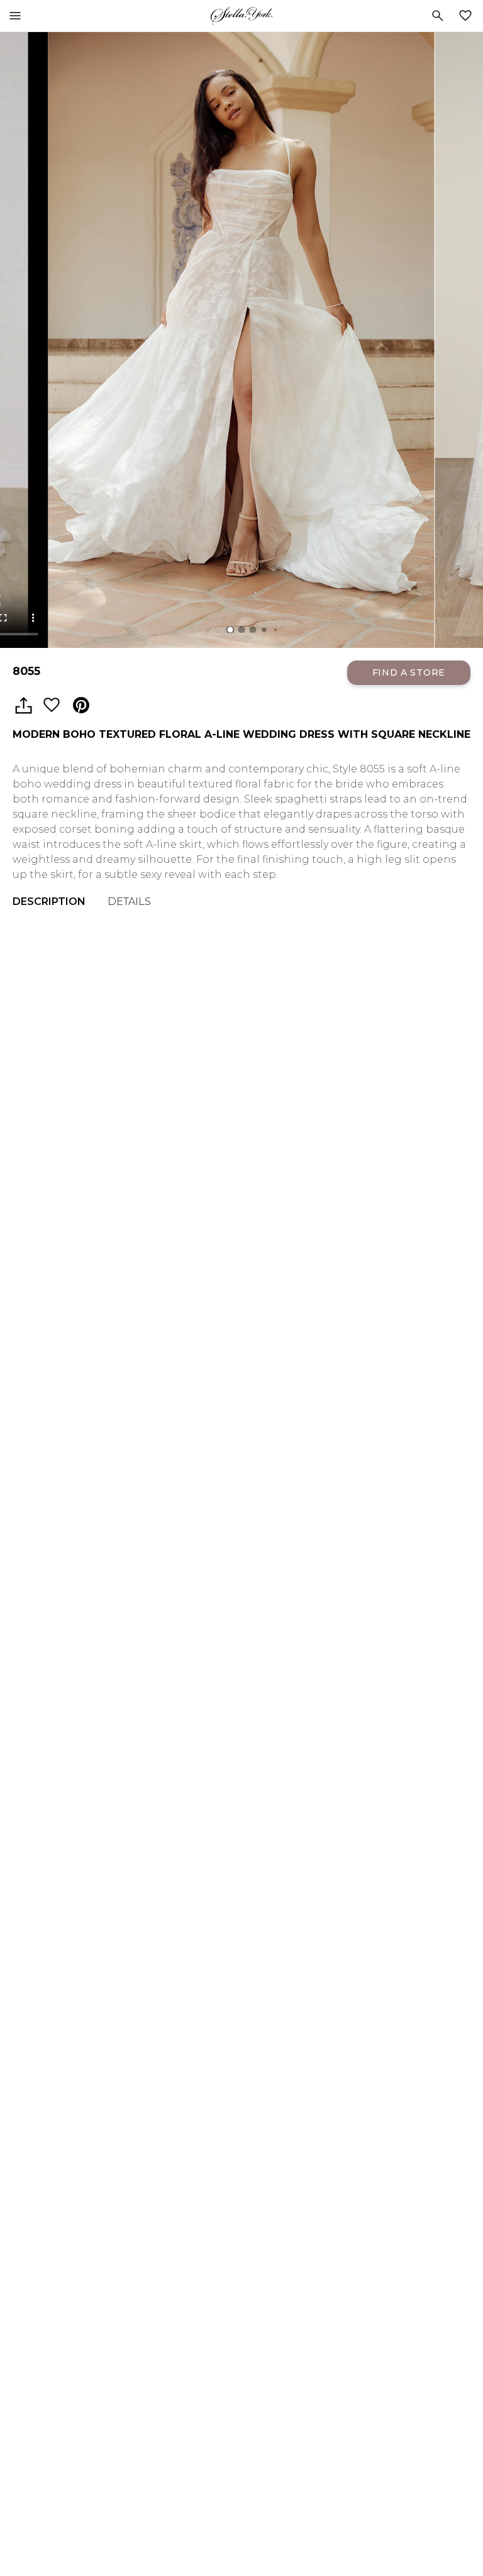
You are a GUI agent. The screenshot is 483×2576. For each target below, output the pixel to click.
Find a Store (409, 672)
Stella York (241, 16)
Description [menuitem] (49, 902)
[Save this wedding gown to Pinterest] (81, 706)
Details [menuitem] (129, 902)
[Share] (23, 706)
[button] (230, 630)
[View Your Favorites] (468, 16)
